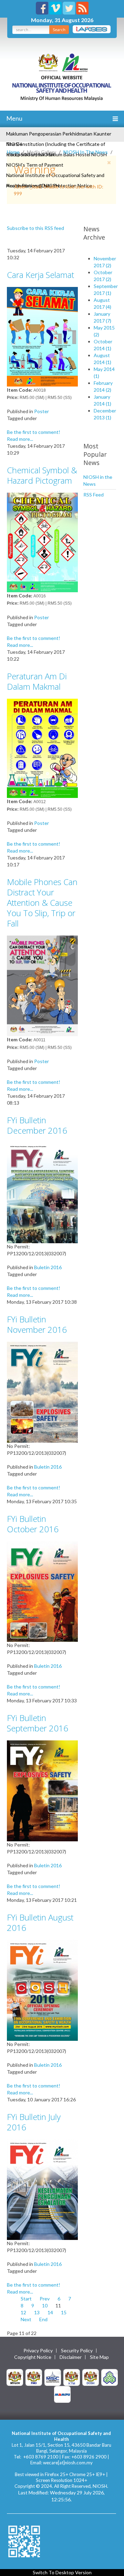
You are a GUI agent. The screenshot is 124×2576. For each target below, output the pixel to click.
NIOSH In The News (86, 152)
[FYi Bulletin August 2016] (42, 1989)
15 (64, 2312)
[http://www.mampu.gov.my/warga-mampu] (62, 2394)
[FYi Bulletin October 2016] (42, 1591)
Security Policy (77, 2351)
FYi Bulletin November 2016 (37, 1324)
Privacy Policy (38, 2351)
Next (26, 2319)
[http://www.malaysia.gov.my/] (15, 2377)
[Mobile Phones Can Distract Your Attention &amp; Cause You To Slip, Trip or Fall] (42, 985)
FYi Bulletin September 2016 (38, 1723)
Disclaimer (71, 2357)
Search (59, 30)
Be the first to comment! (34, 432)
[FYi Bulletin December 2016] (42, 1192)
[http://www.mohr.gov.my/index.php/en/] (72, 2377)
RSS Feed (94, 495)
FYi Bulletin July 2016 (34, 2122)
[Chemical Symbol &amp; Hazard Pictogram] (42, 542)
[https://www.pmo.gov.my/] (34, 2377)
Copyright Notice (33, 2357)
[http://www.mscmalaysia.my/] (53, 2377)
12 (23, 2312)
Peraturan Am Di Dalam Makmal (37, 681)
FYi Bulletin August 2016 (40, 1922)
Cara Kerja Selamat (40, 275)
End (43, 2319)
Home (13, 152)
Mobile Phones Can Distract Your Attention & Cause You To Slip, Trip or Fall (42, 903)
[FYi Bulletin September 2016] (42, 1790)
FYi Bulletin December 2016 (37, 1125)
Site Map (99, 2357)
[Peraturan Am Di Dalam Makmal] (42, 748)
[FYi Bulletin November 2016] (42, 1391)
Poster (42, 411)
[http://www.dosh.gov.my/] (91, 2377)
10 (45, 2305)
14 (50, 2312)
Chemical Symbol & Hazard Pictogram (42, 475)
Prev (45, 2299)
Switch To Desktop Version (62, 2572)
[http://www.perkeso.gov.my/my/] (110, 2377)
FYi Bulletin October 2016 (33, 1524)
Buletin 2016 (48, 1267)
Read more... (20, 439)
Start (26, 2299)
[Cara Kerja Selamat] (42, 336)
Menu (14, 118)
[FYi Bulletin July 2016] (42, 2189)
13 (37, 2312)
